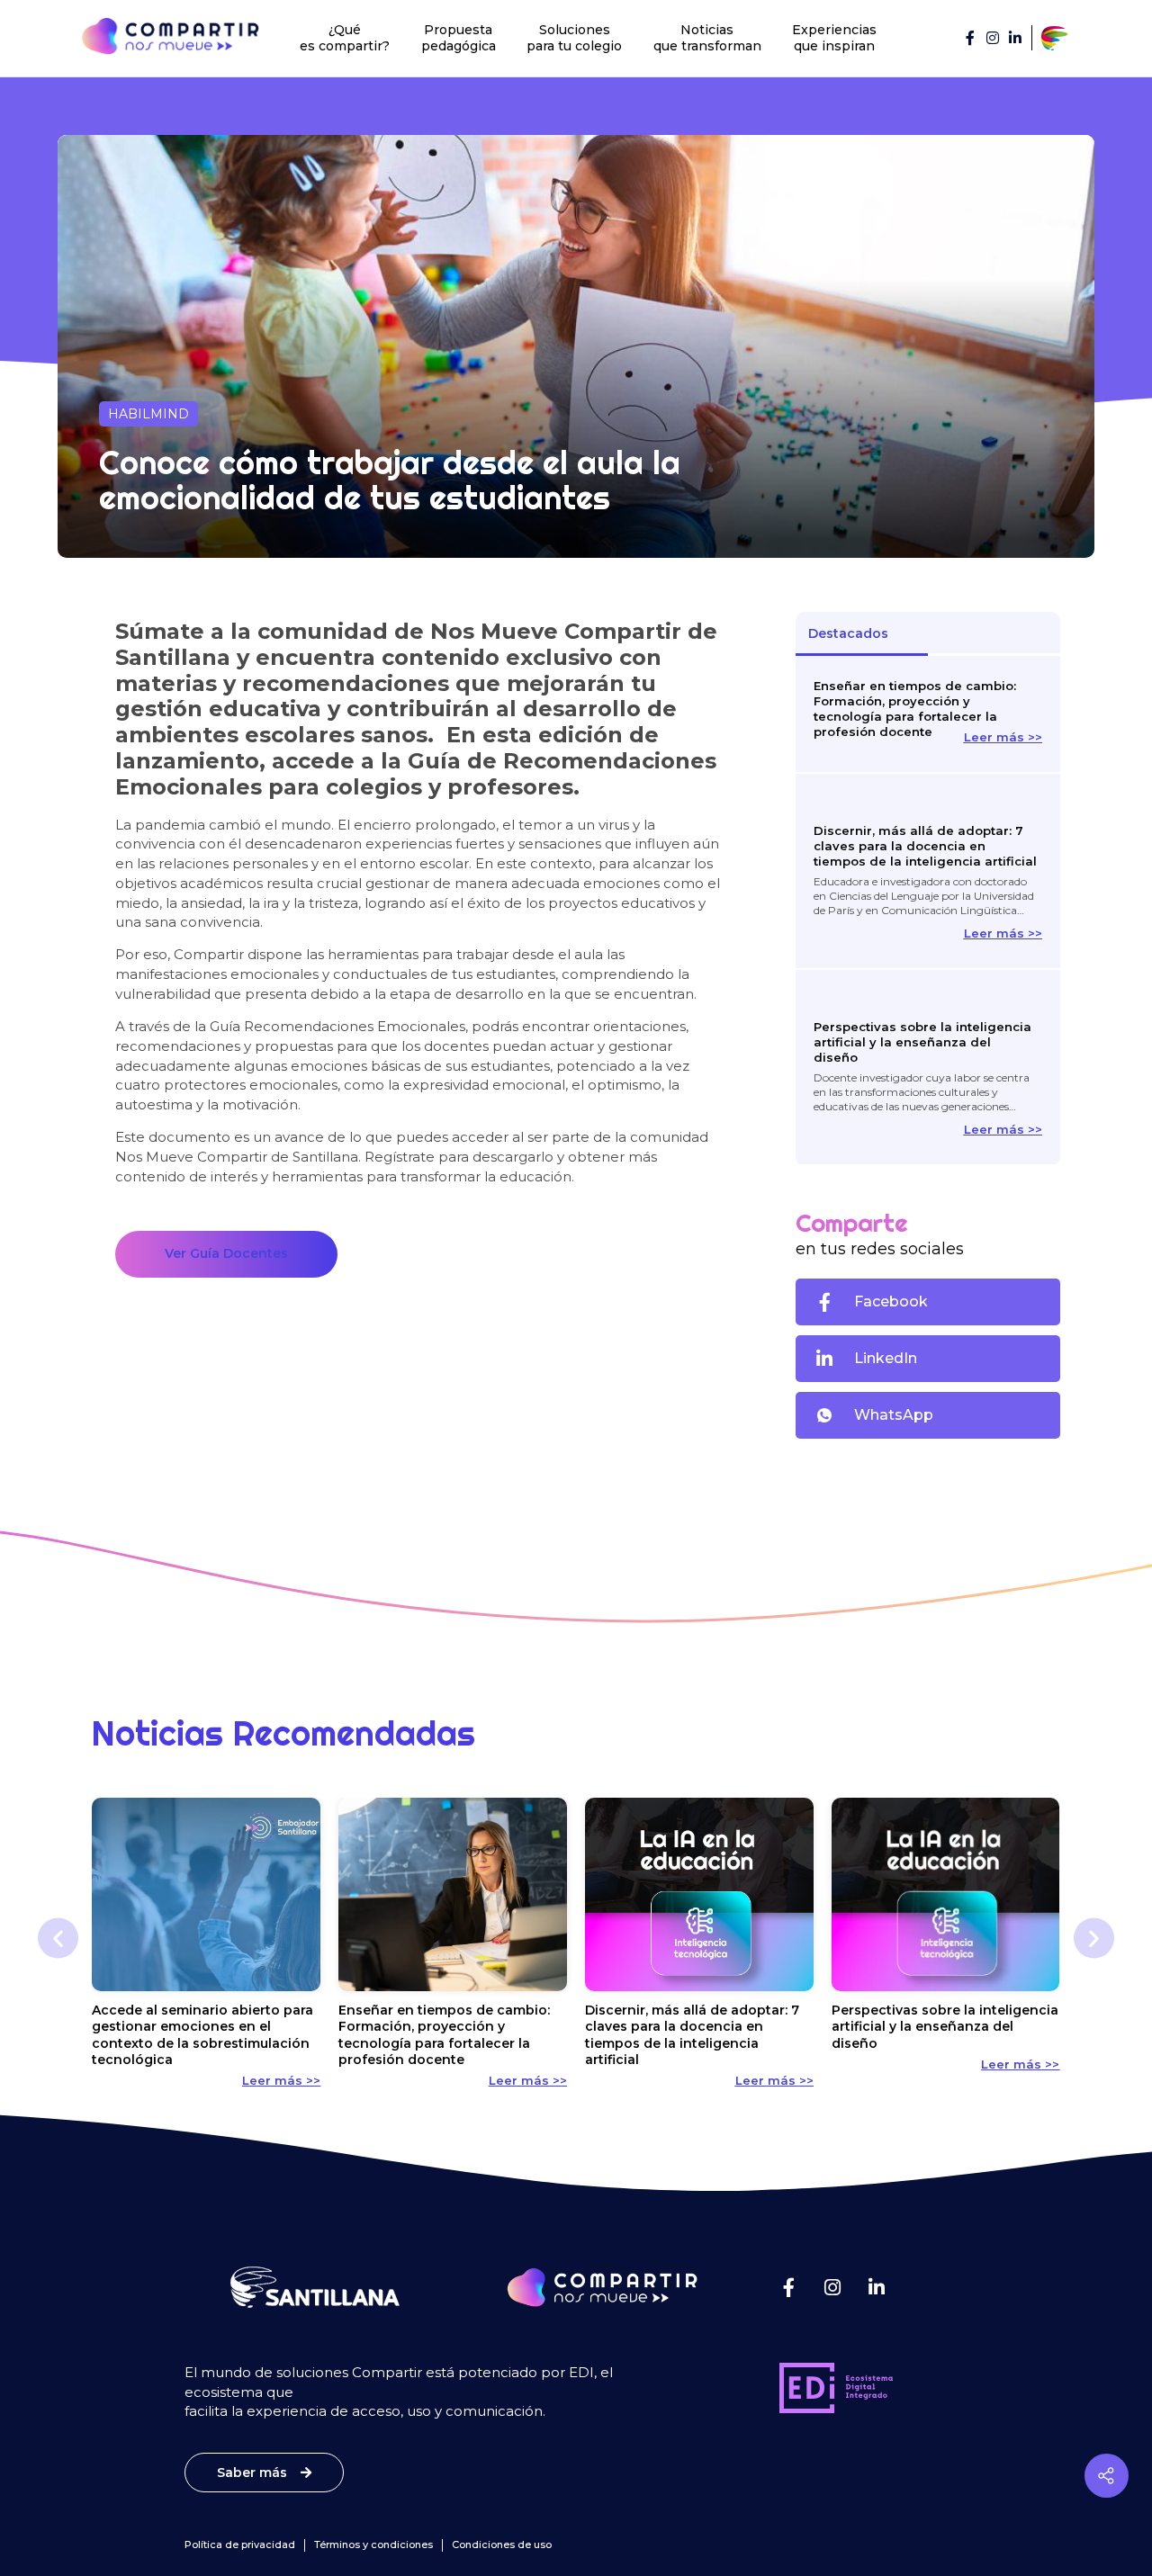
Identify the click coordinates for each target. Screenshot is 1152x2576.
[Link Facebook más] (789, 2288)
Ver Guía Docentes (226, 1253)
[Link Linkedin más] (877, 2288)
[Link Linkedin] (1015, 38)
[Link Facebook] (970, 38)
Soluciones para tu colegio (574, 38)
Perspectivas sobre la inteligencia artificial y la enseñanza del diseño (922, 1042)
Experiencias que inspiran (834, 38)
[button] (928, 1302)
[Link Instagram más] (833, 2288)
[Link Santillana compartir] (1055, 38)
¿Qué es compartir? (345, 38)
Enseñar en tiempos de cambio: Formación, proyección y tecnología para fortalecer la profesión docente (915, 709)
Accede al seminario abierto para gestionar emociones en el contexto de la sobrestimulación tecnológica (202, 2035)
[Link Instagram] (993, 38)
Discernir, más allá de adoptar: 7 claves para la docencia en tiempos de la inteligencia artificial (925, 846)
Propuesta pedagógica (459, 38)
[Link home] (170, 36)
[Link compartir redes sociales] (1107, 2476)
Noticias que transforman (707, 38)
